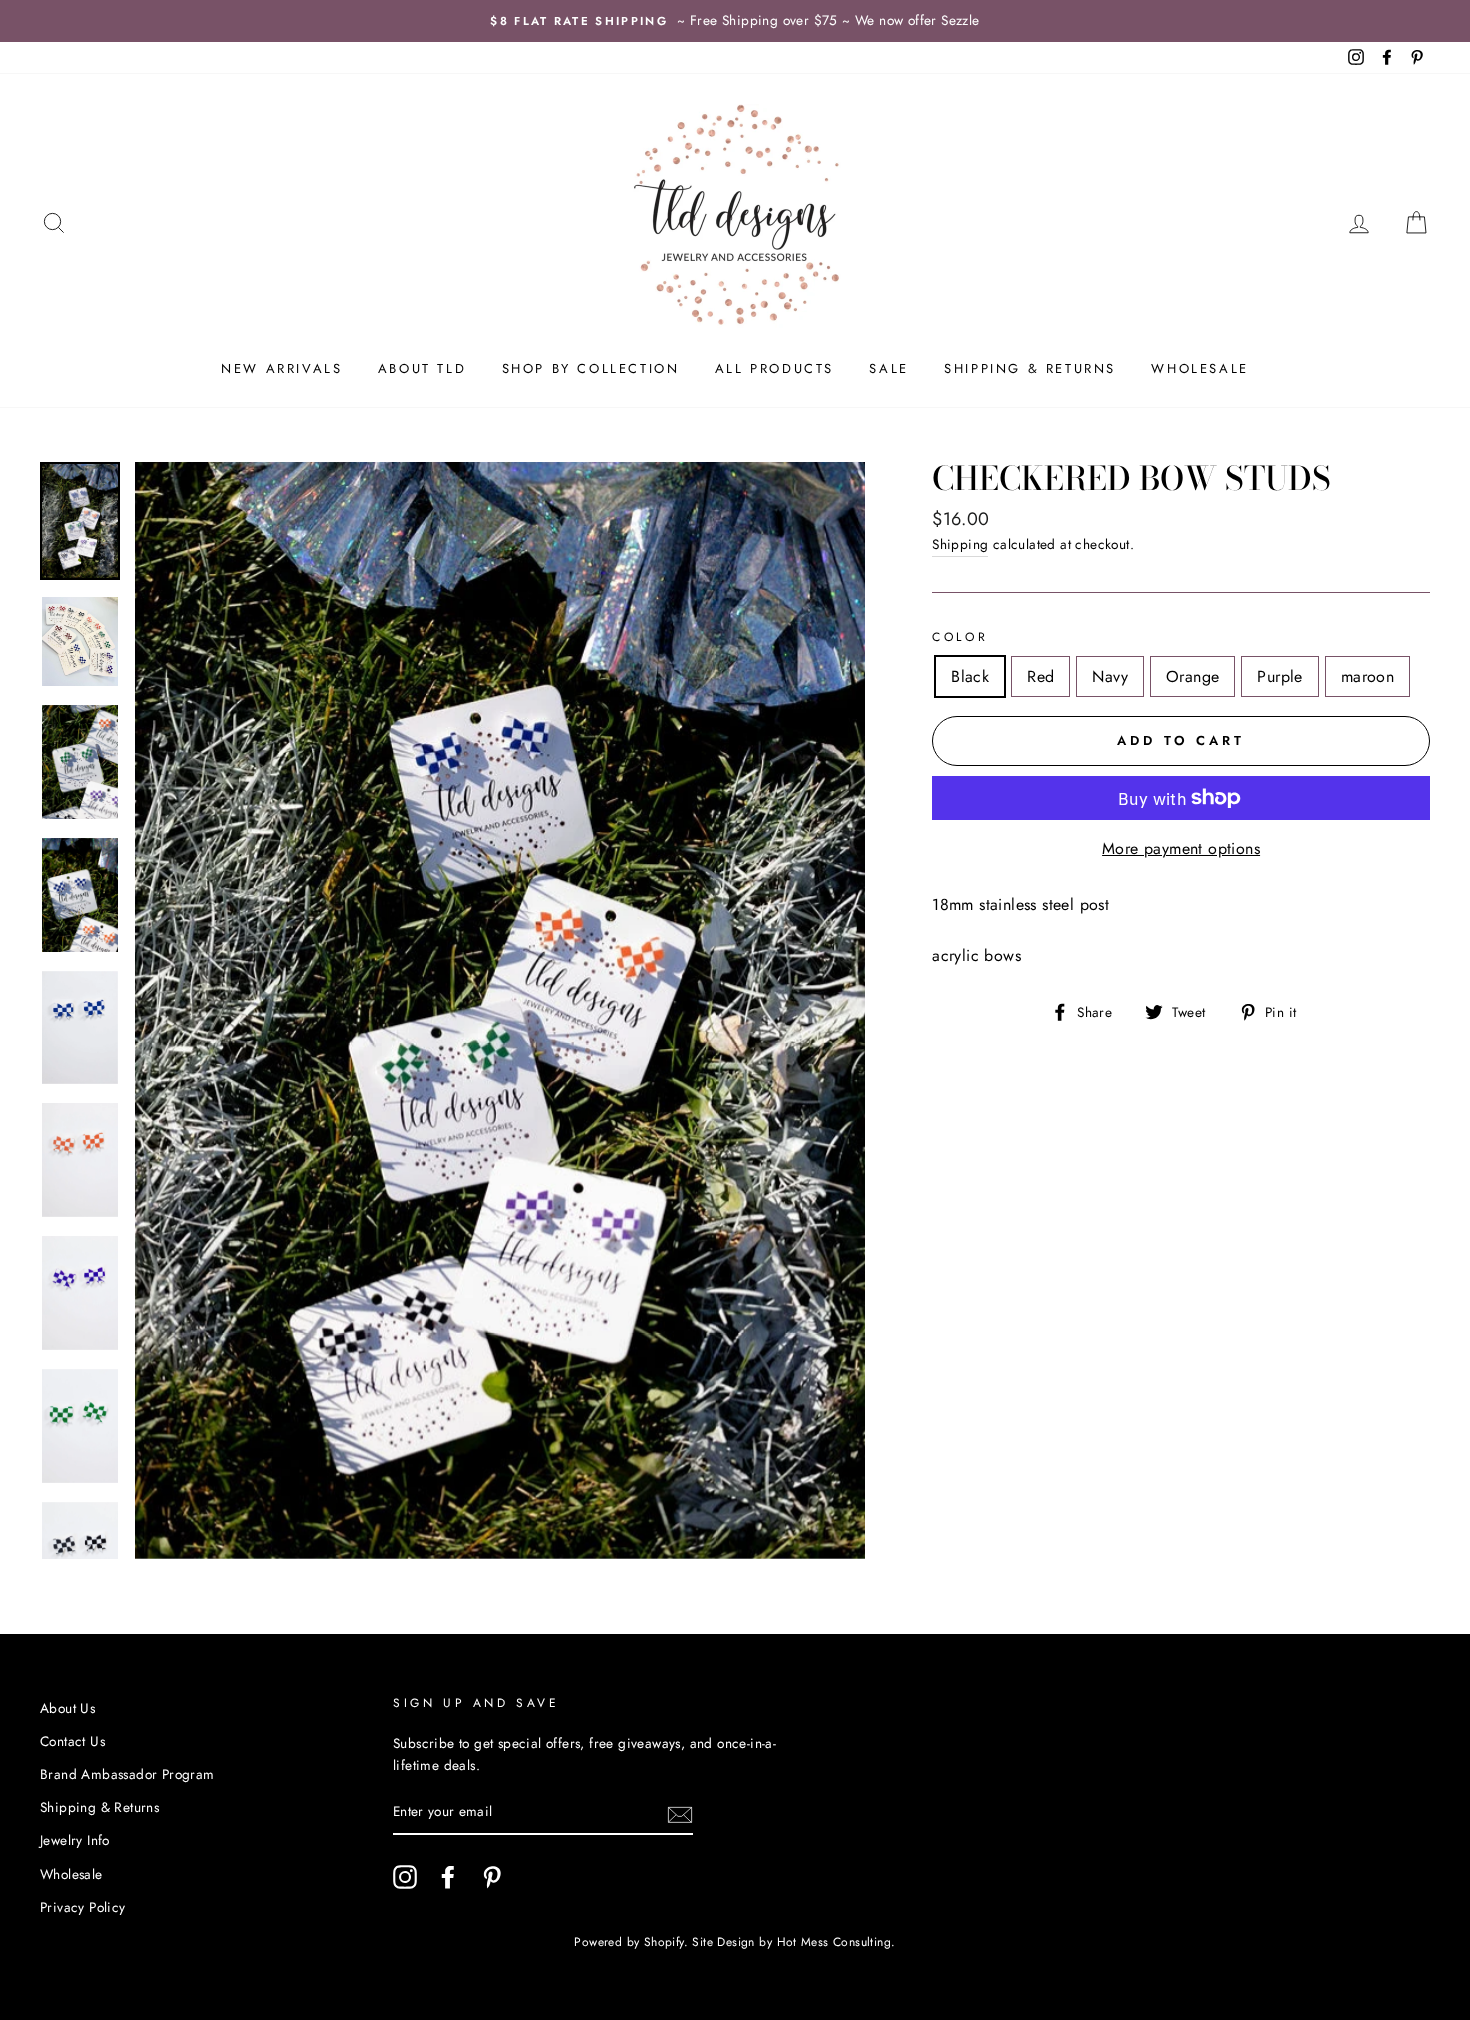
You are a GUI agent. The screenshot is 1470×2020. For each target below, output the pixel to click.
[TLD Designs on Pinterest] (492, 1877)
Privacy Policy (83, 1907)
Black (970, 676)
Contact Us (72, 1741)
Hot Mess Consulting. (836, 1942)
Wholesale (1199, 368)
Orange (1192, 676)
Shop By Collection (591, 368)
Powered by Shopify (628, 1942)
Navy (1110, 676)
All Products (774, 368)
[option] (735, 21)
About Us (67, 1708)
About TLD (422, 368)
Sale (888, 368)
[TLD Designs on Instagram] (405, 1877)
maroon (1367, 676)
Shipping (960, 544)
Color (960, 637)
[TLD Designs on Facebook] (448, 1877)
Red (1040, 676)
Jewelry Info (75, 1840)
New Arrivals (281, 368)
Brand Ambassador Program (127, 1774)
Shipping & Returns (1030, 368)
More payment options (1181, 848)
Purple (1279, 676)
